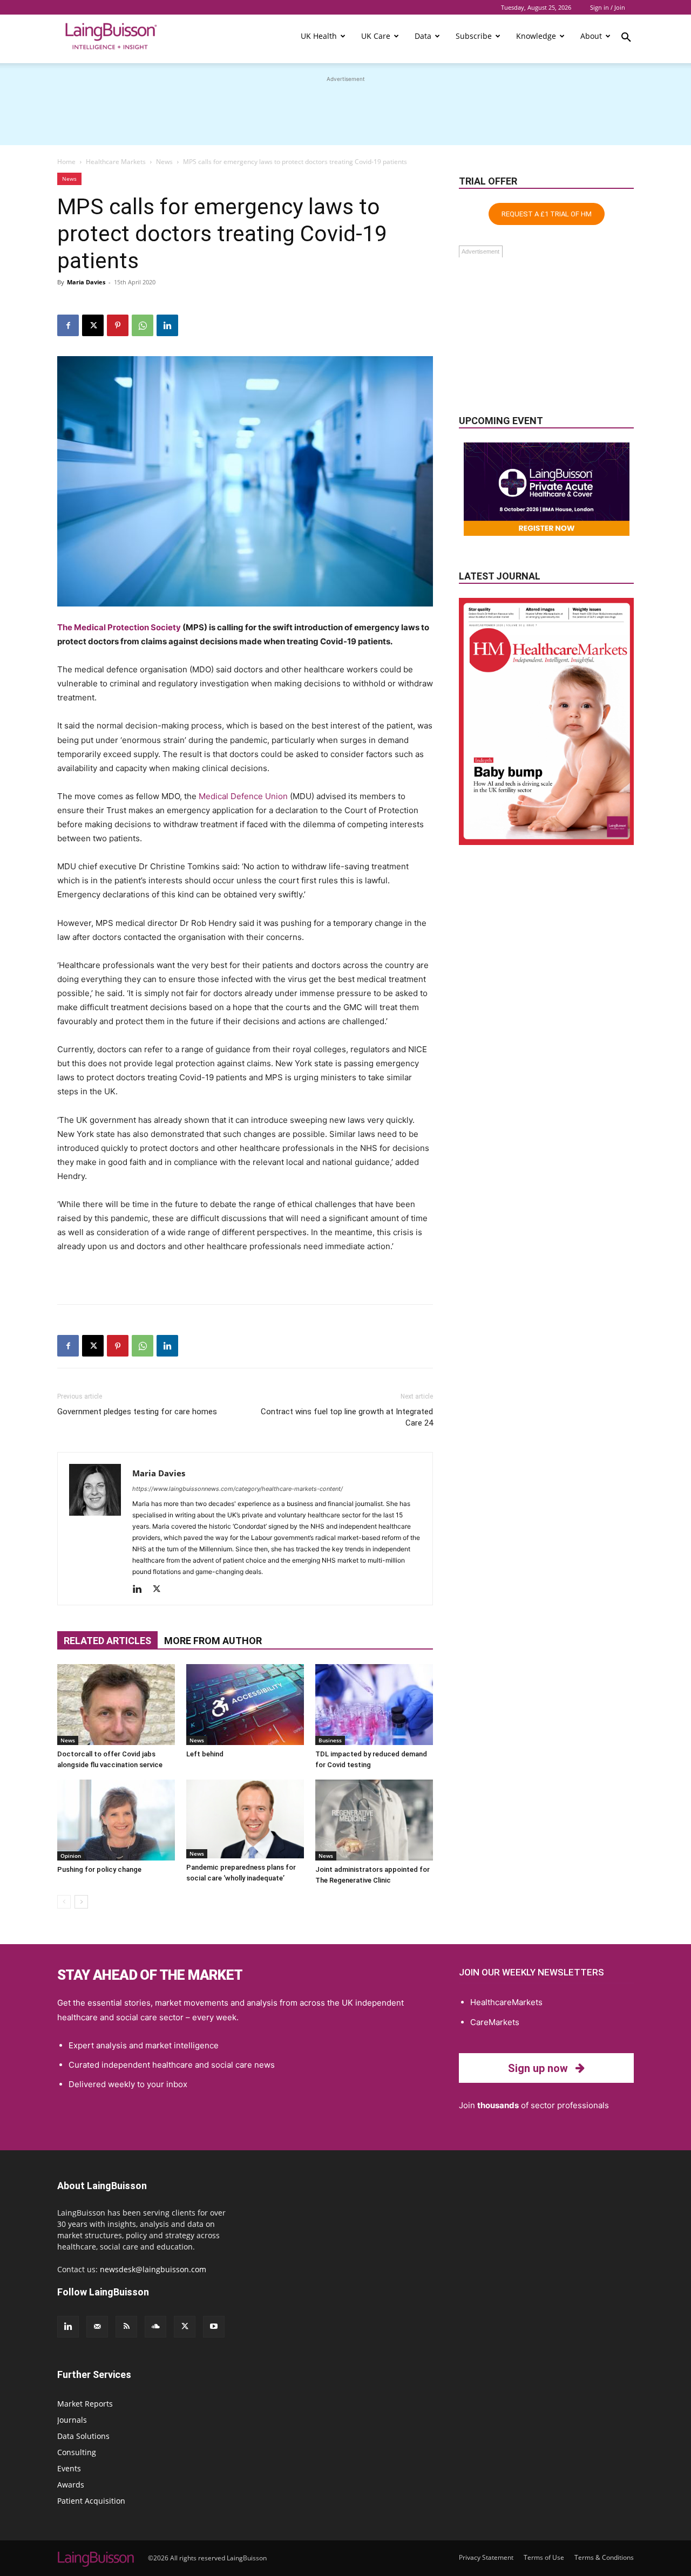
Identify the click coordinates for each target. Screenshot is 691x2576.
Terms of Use (544, 2557)
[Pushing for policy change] (116, 1820)
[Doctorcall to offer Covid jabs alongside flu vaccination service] (116, 1705)
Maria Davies (86, 282)
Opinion (71, 1856)
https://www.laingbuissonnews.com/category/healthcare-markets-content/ (238, 1489)
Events (69, 2468)
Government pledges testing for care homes (137, 1412)
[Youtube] (214, 2327)
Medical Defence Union (243, 796)
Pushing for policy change (99, 1869)
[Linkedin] (167, 325)
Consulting (77, 2452)
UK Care (376, 36)
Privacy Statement (486, 2557)
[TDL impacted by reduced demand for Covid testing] (374, 1705)
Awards (71, 2485)
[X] (93, 325)
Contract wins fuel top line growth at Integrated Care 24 (347, 1417)
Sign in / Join (608, 7)
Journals (72, 2420)
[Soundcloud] (155, 2327)
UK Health (319, 36)
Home (66, 162)
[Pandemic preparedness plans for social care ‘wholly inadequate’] (245, 1819)
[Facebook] (68, 325)
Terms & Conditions (604, 2557)
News (164, 162)
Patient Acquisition (91, 2501)
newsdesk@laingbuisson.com (153, 2269)
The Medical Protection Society (119, 627)
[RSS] (126, 2327)
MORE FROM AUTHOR (213, 1641)
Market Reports (85, 2404)
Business (330, 1740)
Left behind (205, 1754)
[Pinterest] (118, 325)
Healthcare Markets (116, 162)
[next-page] (81, 1902)
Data (423, 36)
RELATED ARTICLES (107, 1641)
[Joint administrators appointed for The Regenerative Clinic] (374, 1820)
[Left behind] (245, 1705)
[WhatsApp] (143, 325)
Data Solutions (83, 2436)
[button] (626, 39)
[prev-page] (64, 1902)
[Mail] (97, 2327)
